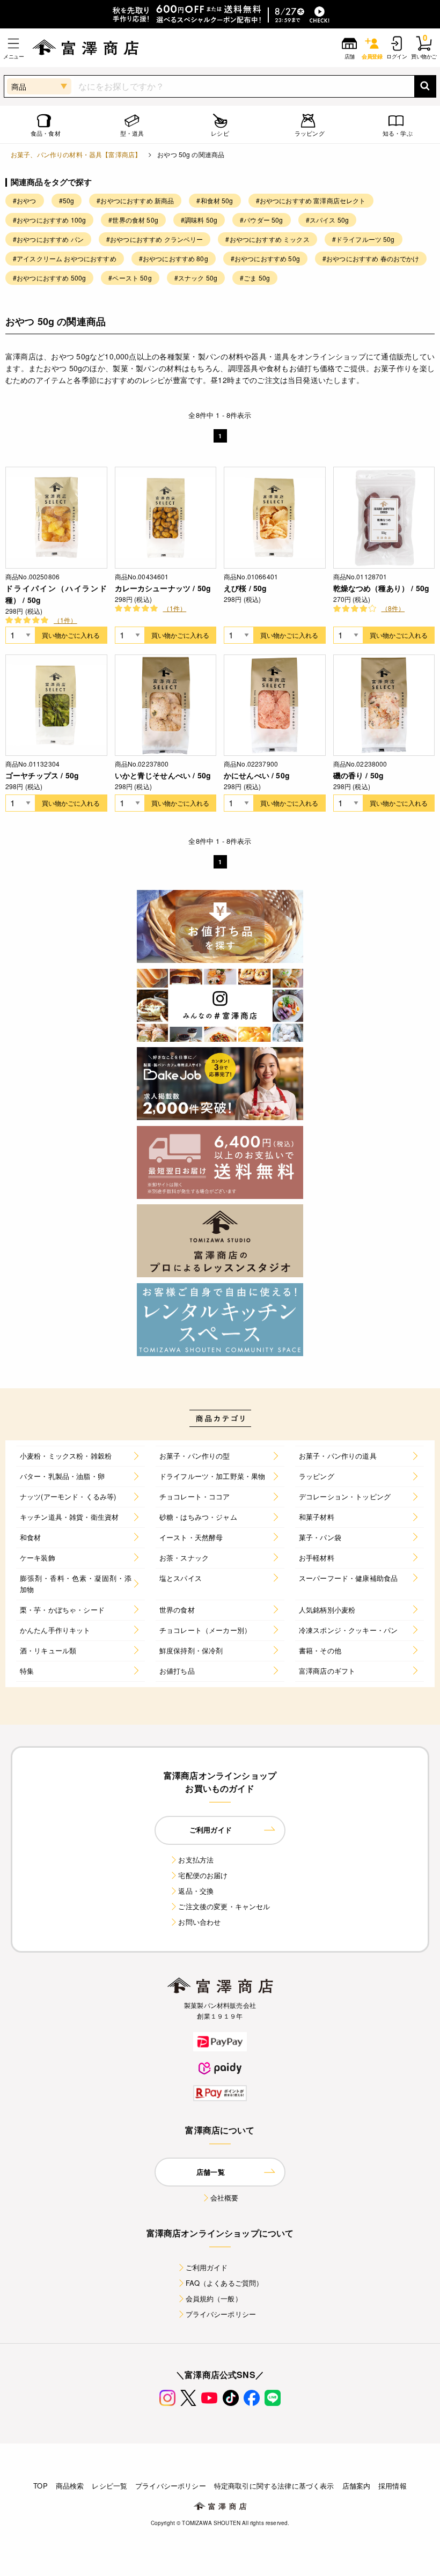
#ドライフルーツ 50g (364, 239)
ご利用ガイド (207, 2267)
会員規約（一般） (214, 2298)
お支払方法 (196, 1860)
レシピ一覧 (109, 2486)
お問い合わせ (199, 1922)
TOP (40, 2486)
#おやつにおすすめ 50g (265, 258)
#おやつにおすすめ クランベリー (155, 239)
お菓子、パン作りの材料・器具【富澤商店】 (76, 154)
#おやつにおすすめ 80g (174, 258)
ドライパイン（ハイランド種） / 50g (56, 594)
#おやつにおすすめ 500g (49, 278)
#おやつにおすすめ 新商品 (135, 200)
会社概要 (225, 2198)
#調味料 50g (199, 220)
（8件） (393, 608)
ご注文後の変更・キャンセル (224, 1906)
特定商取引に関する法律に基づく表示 (274, 2486)
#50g (67, 200)
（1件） (65, 620)
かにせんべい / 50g (257, 775)
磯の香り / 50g (359, 775)
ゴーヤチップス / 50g (42, 775)
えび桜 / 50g (245, 588)
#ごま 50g (255, 278)
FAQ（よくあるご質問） (225, 2283)
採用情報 (393, 2486)
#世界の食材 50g (133, 220)
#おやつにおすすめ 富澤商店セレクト (311, 200)
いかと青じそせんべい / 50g (163, 775)
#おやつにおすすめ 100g (49, 220)
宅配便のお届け (203, 1875)
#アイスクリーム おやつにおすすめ (65, 258)
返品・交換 (196, 1891)
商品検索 (70, 2486)
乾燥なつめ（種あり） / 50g (382, 588)
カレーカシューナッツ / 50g (163, 588)
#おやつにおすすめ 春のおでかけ (371, 258)
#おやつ (25, 200)
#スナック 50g (196, 278)
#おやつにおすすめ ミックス (267, 239)
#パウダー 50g (261, 220)
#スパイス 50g (327, 220)
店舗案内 (357, 2486)
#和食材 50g (215, 200)
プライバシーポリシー (221, 2314)
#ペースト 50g (130, 278)
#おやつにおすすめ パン (48, 239)
